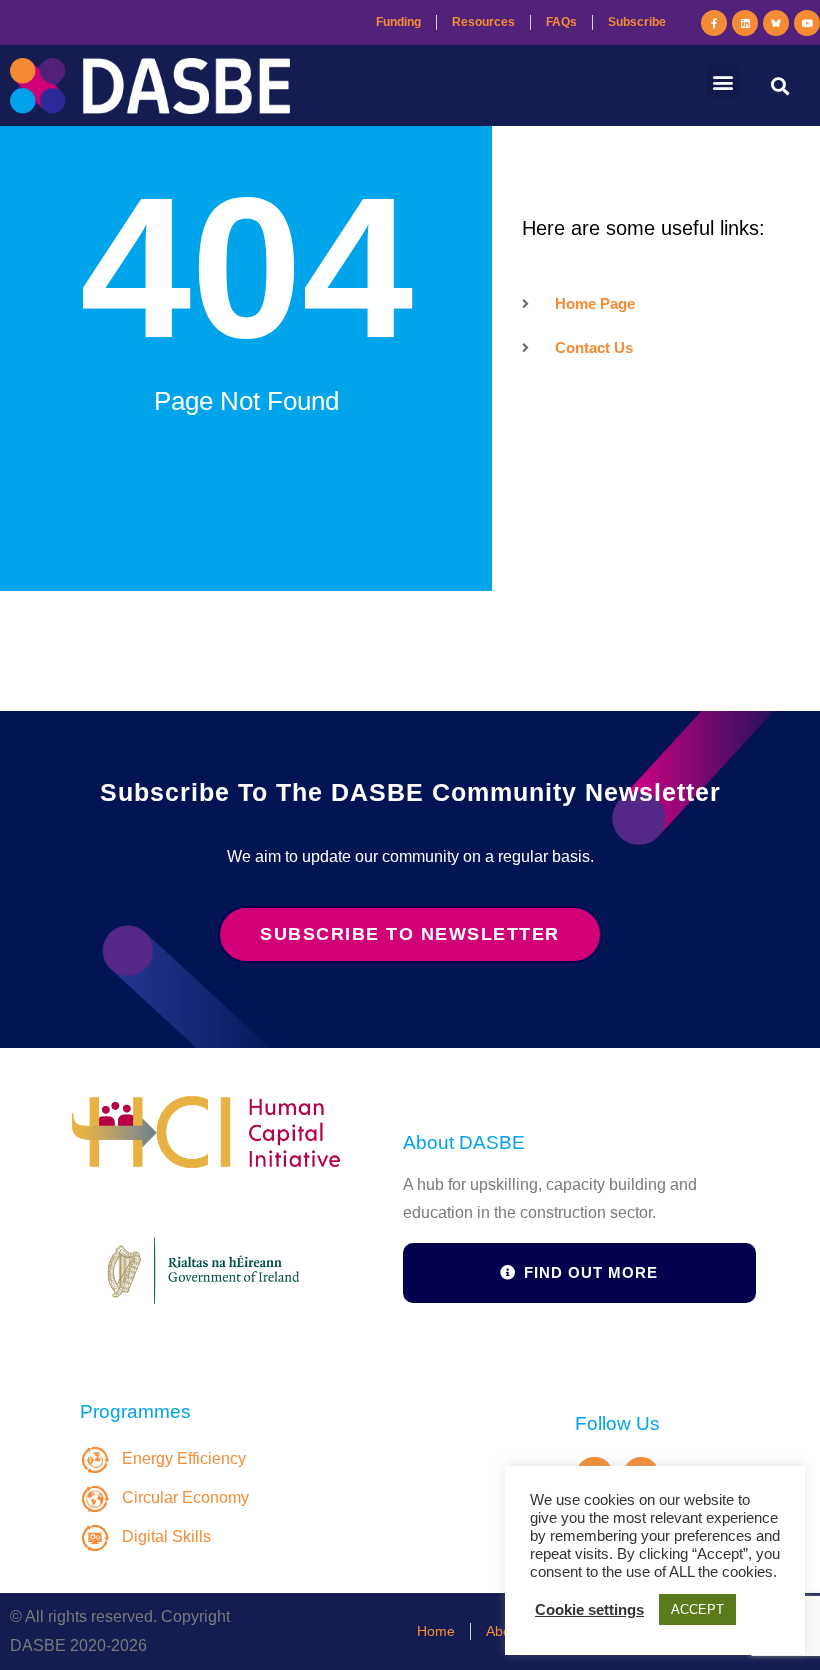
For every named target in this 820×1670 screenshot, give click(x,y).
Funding (398, 22)
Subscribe (637, 22)
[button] (722, 81)
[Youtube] (807, 23)
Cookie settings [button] (589, 1610)
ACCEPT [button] (697, 1609)
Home (436, 1631)
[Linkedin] (745, 23)
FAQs (561, 22)
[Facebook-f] (714, 23)
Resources (483, 22)
